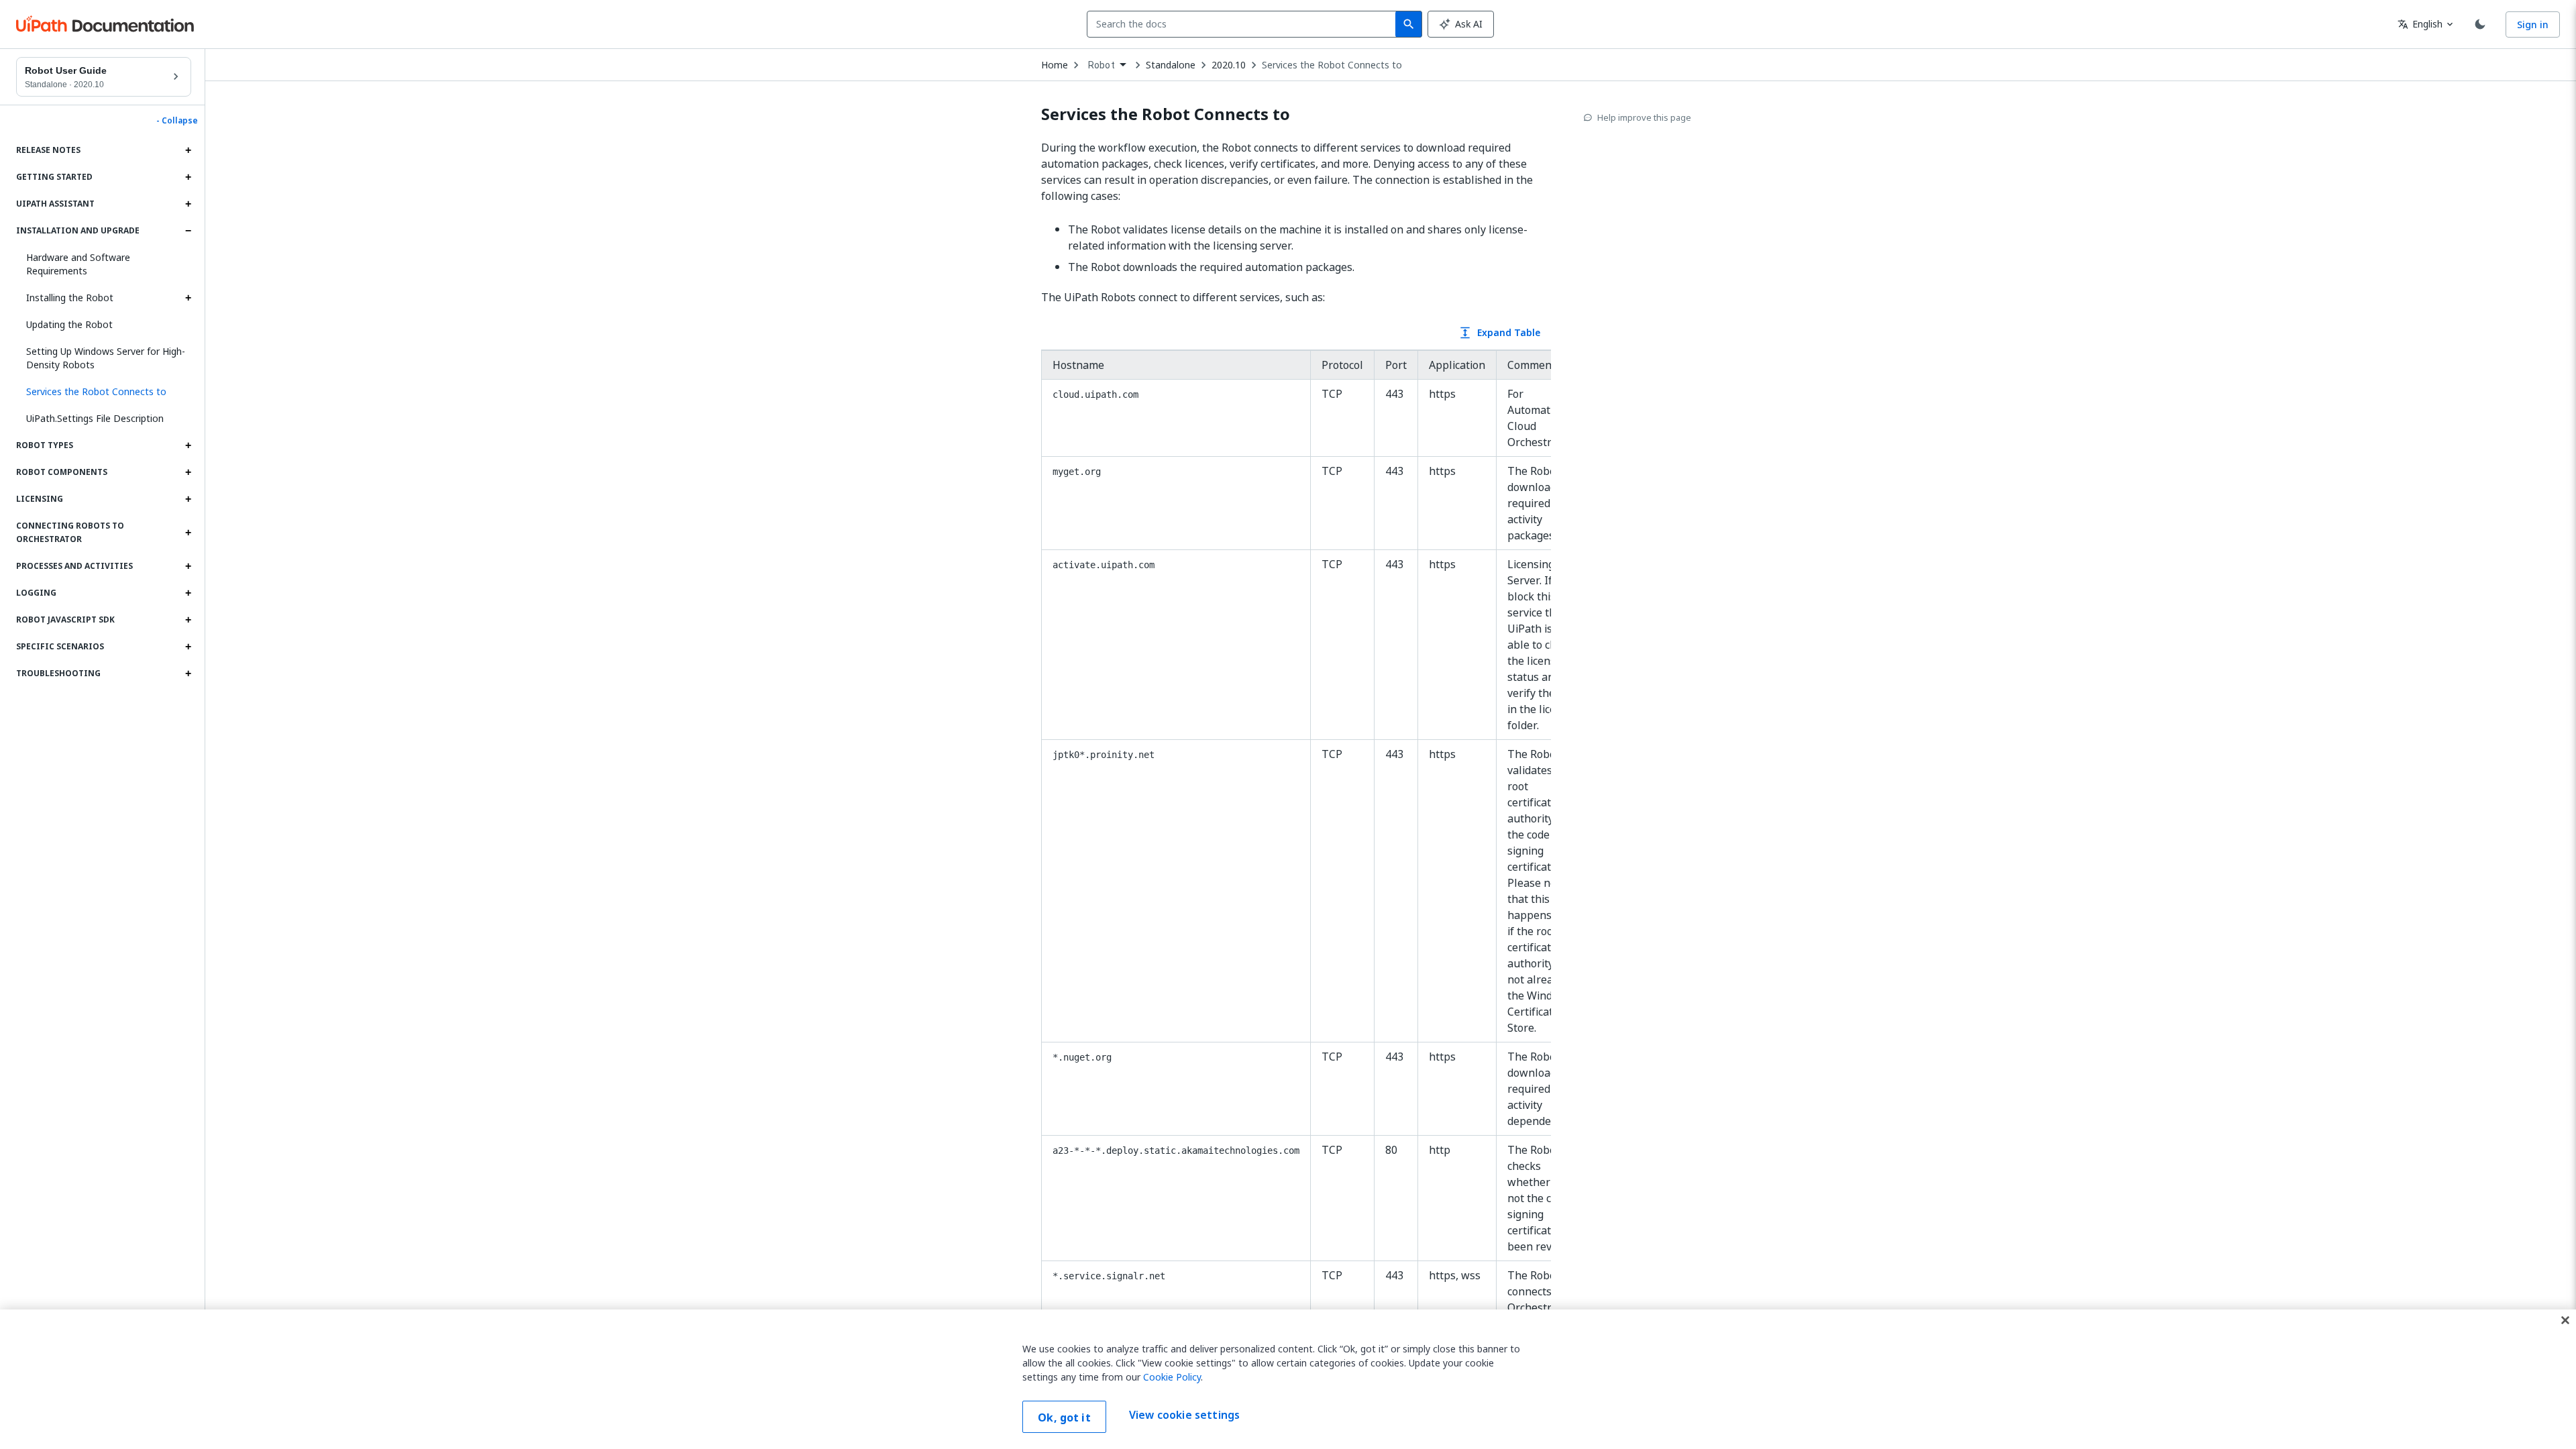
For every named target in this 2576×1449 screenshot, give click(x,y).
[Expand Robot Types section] (188, 445)
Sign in (2533, 24)
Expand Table (1499, 332)
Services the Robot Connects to (1332, 65)
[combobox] (1244, 24)
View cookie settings (1184, 1415)
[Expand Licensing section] (188, 499)
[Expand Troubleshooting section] (188, 674)
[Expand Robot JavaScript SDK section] (188, 620)
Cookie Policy (1172, 1377)
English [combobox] (2420, 24)
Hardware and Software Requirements (78, 264)
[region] (1288, 1379)
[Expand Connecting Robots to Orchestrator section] (188, 533)
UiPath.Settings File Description (95, 418)
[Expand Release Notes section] (188, 150)
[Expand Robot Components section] (188, 472)
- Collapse (177, 121)
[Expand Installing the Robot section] (188, 298)
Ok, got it (1064, 1417)
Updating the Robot (69, 324)
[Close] (2565, 1320)
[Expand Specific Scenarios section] (188, 647)
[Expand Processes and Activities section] (188, 566)
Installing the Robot (70, 298)
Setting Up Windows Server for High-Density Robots (106, 358)
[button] (104, 392)
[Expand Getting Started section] (188, 177)
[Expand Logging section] (188, 593)
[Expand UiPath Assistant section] (188, 204)
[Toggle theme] (2480, 24)
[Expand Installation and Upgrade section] (188, 231)
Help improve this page (1644, 117)
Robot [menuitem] (1102, 65)
